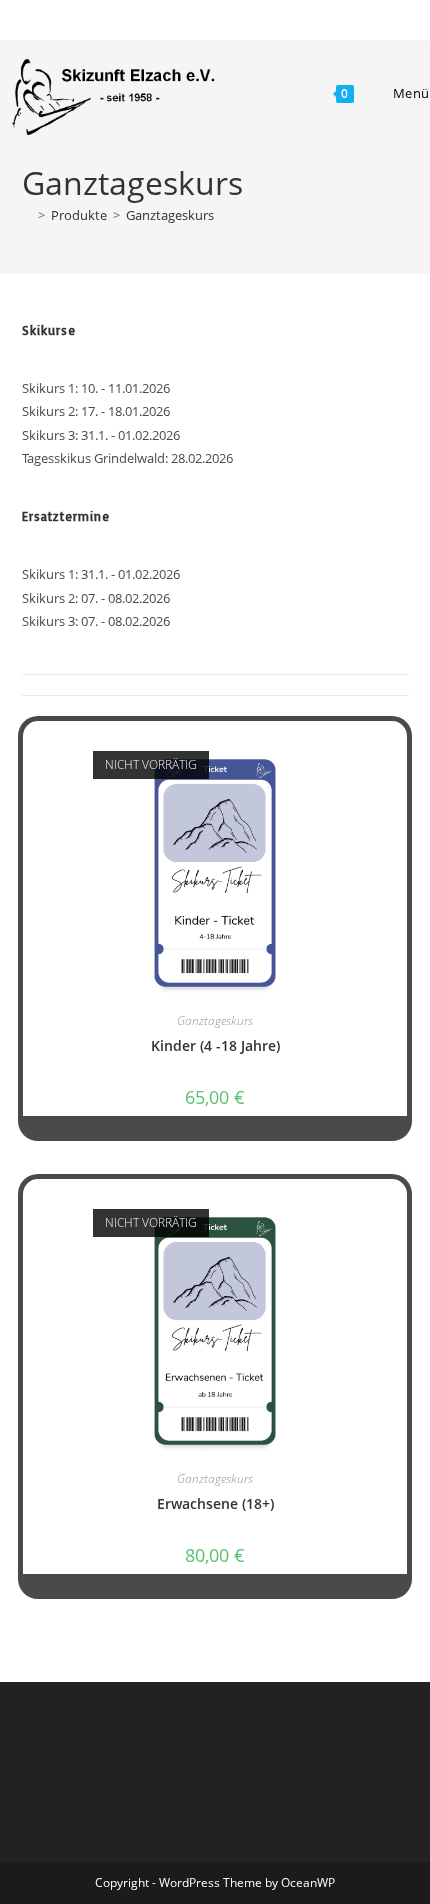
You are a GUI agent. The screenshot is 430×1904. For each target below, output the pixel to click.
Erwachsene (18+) (215, 1503)
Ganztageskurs (170, 215)
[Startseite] (27, 215)
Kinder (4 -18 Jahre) (215, 1045)
